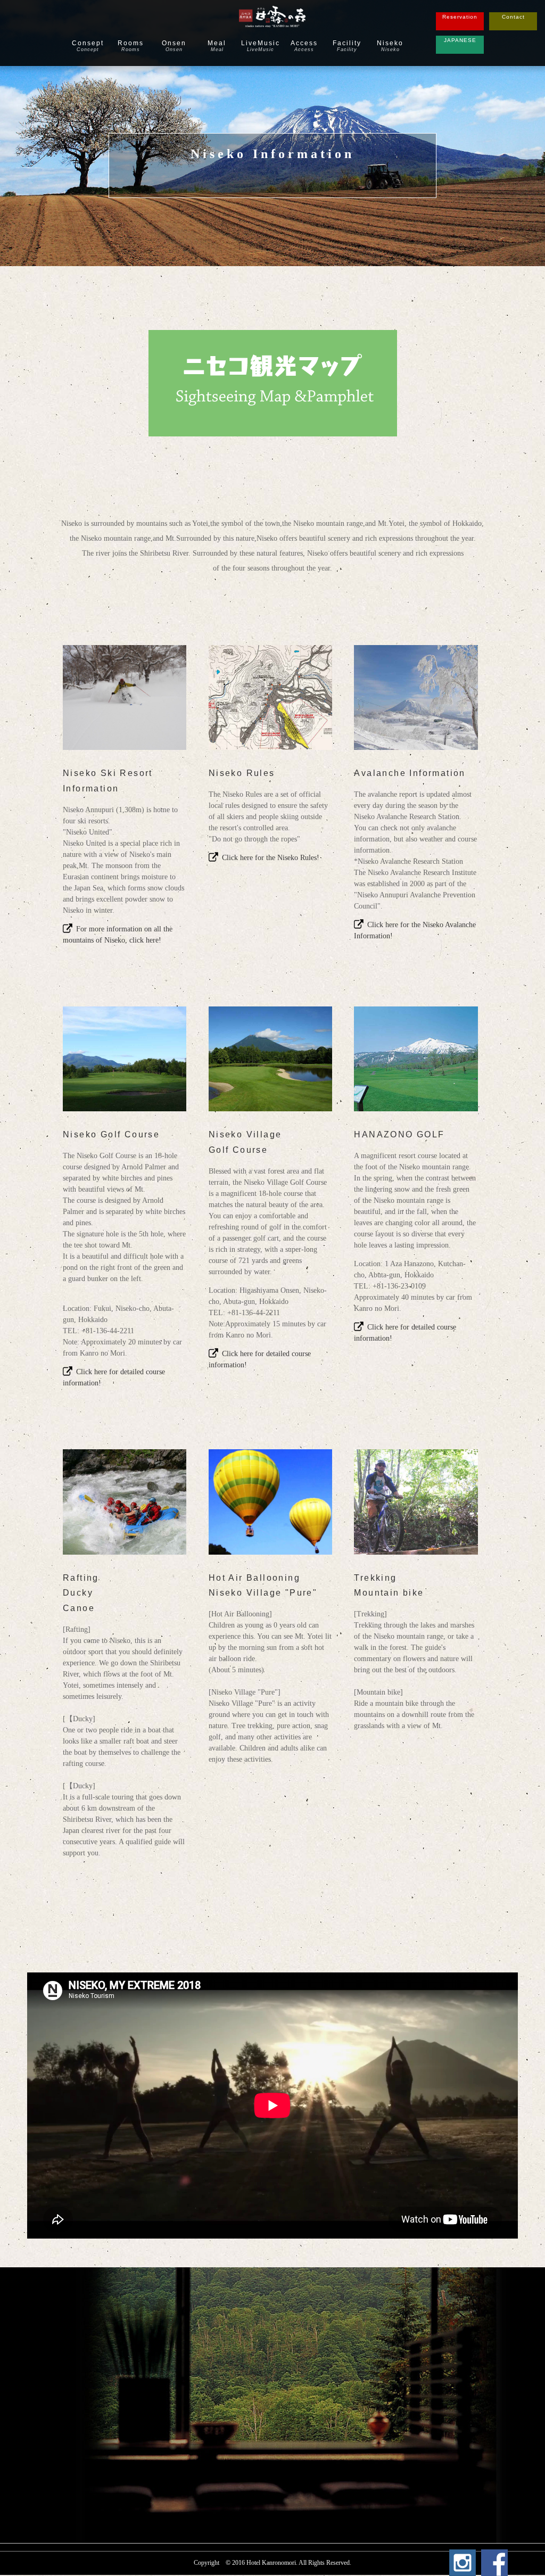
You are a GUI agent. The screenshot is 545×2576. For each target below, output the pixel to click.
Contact (513, 17)
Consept (88, 46)
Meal (217, 46)
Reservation (460, 17)
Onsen (174, 46)
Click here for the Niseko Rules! (271, 858)
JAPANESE (460, 40)
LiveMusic (261, 46)
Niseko (390, 46)
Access (304, 46)
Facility (347, 46)
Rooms (131, 46)
